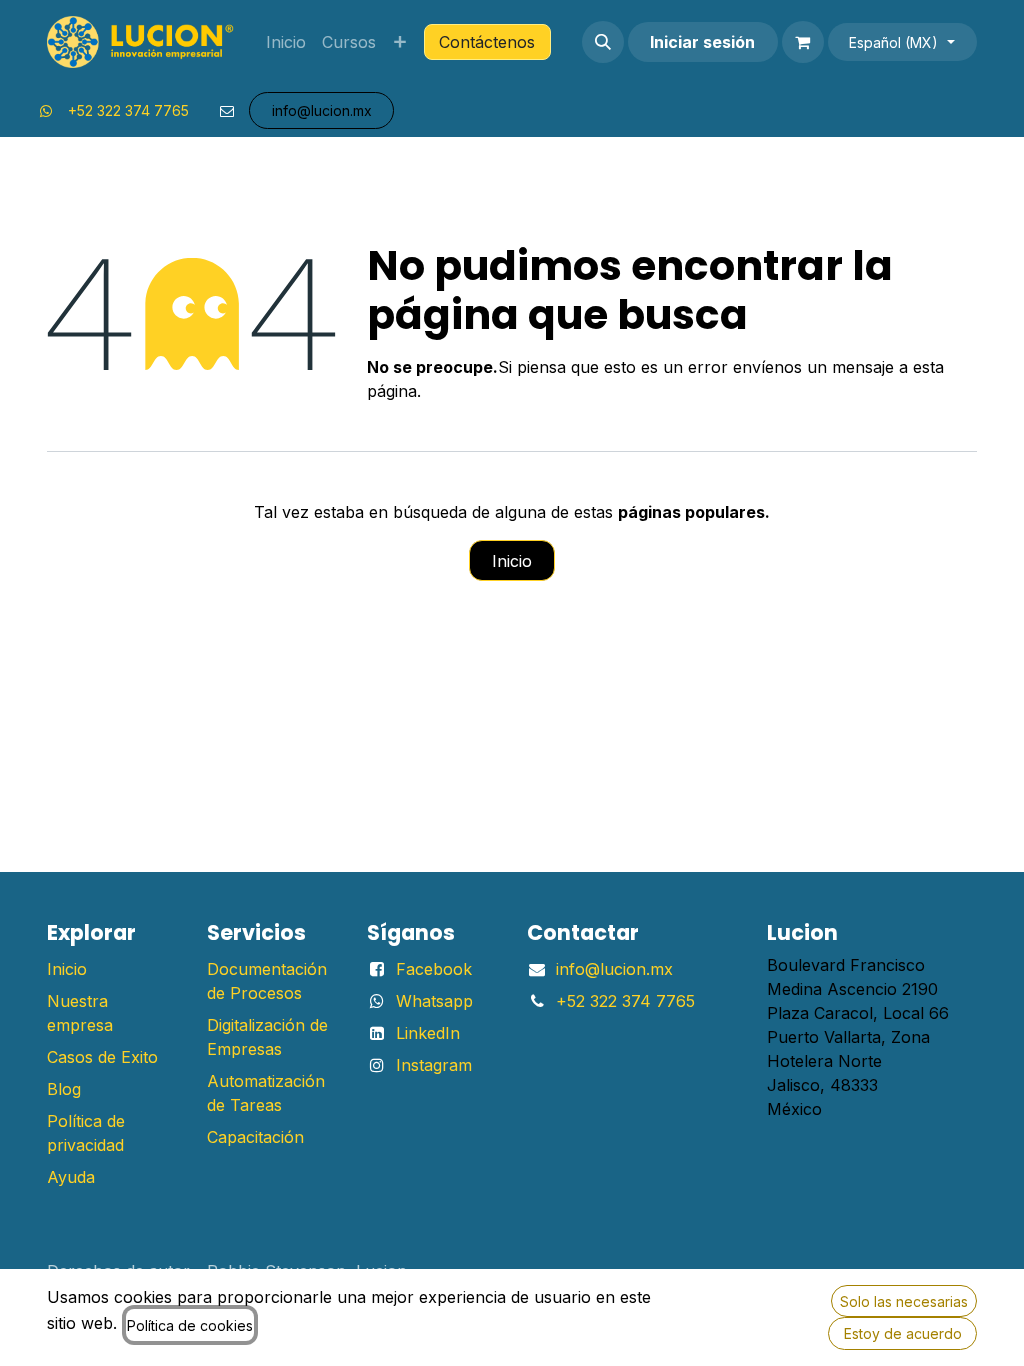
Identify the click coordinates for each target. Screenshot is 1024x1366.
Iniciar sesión (702, 42)
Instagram (434, 1065)
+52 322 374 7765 (128, 110)
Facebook (434, 969)
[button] (603, 42)
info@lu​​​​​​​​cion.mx (322, 110)
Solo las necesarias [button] (904, 1301)
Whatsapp (434, 1001)
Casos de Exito (102, 1057)
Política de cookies (190, 1325)
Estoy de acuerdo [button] (903, 1333)
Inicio (512, 561)
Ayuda (71, 1177)
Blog (64, 1089)
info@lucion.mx (614, 969)
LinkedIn (428, 1033)
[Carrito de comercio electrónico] (803, 42)
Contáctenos (487, 42)
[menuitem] (286, 42)
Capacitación (255, 1137)
